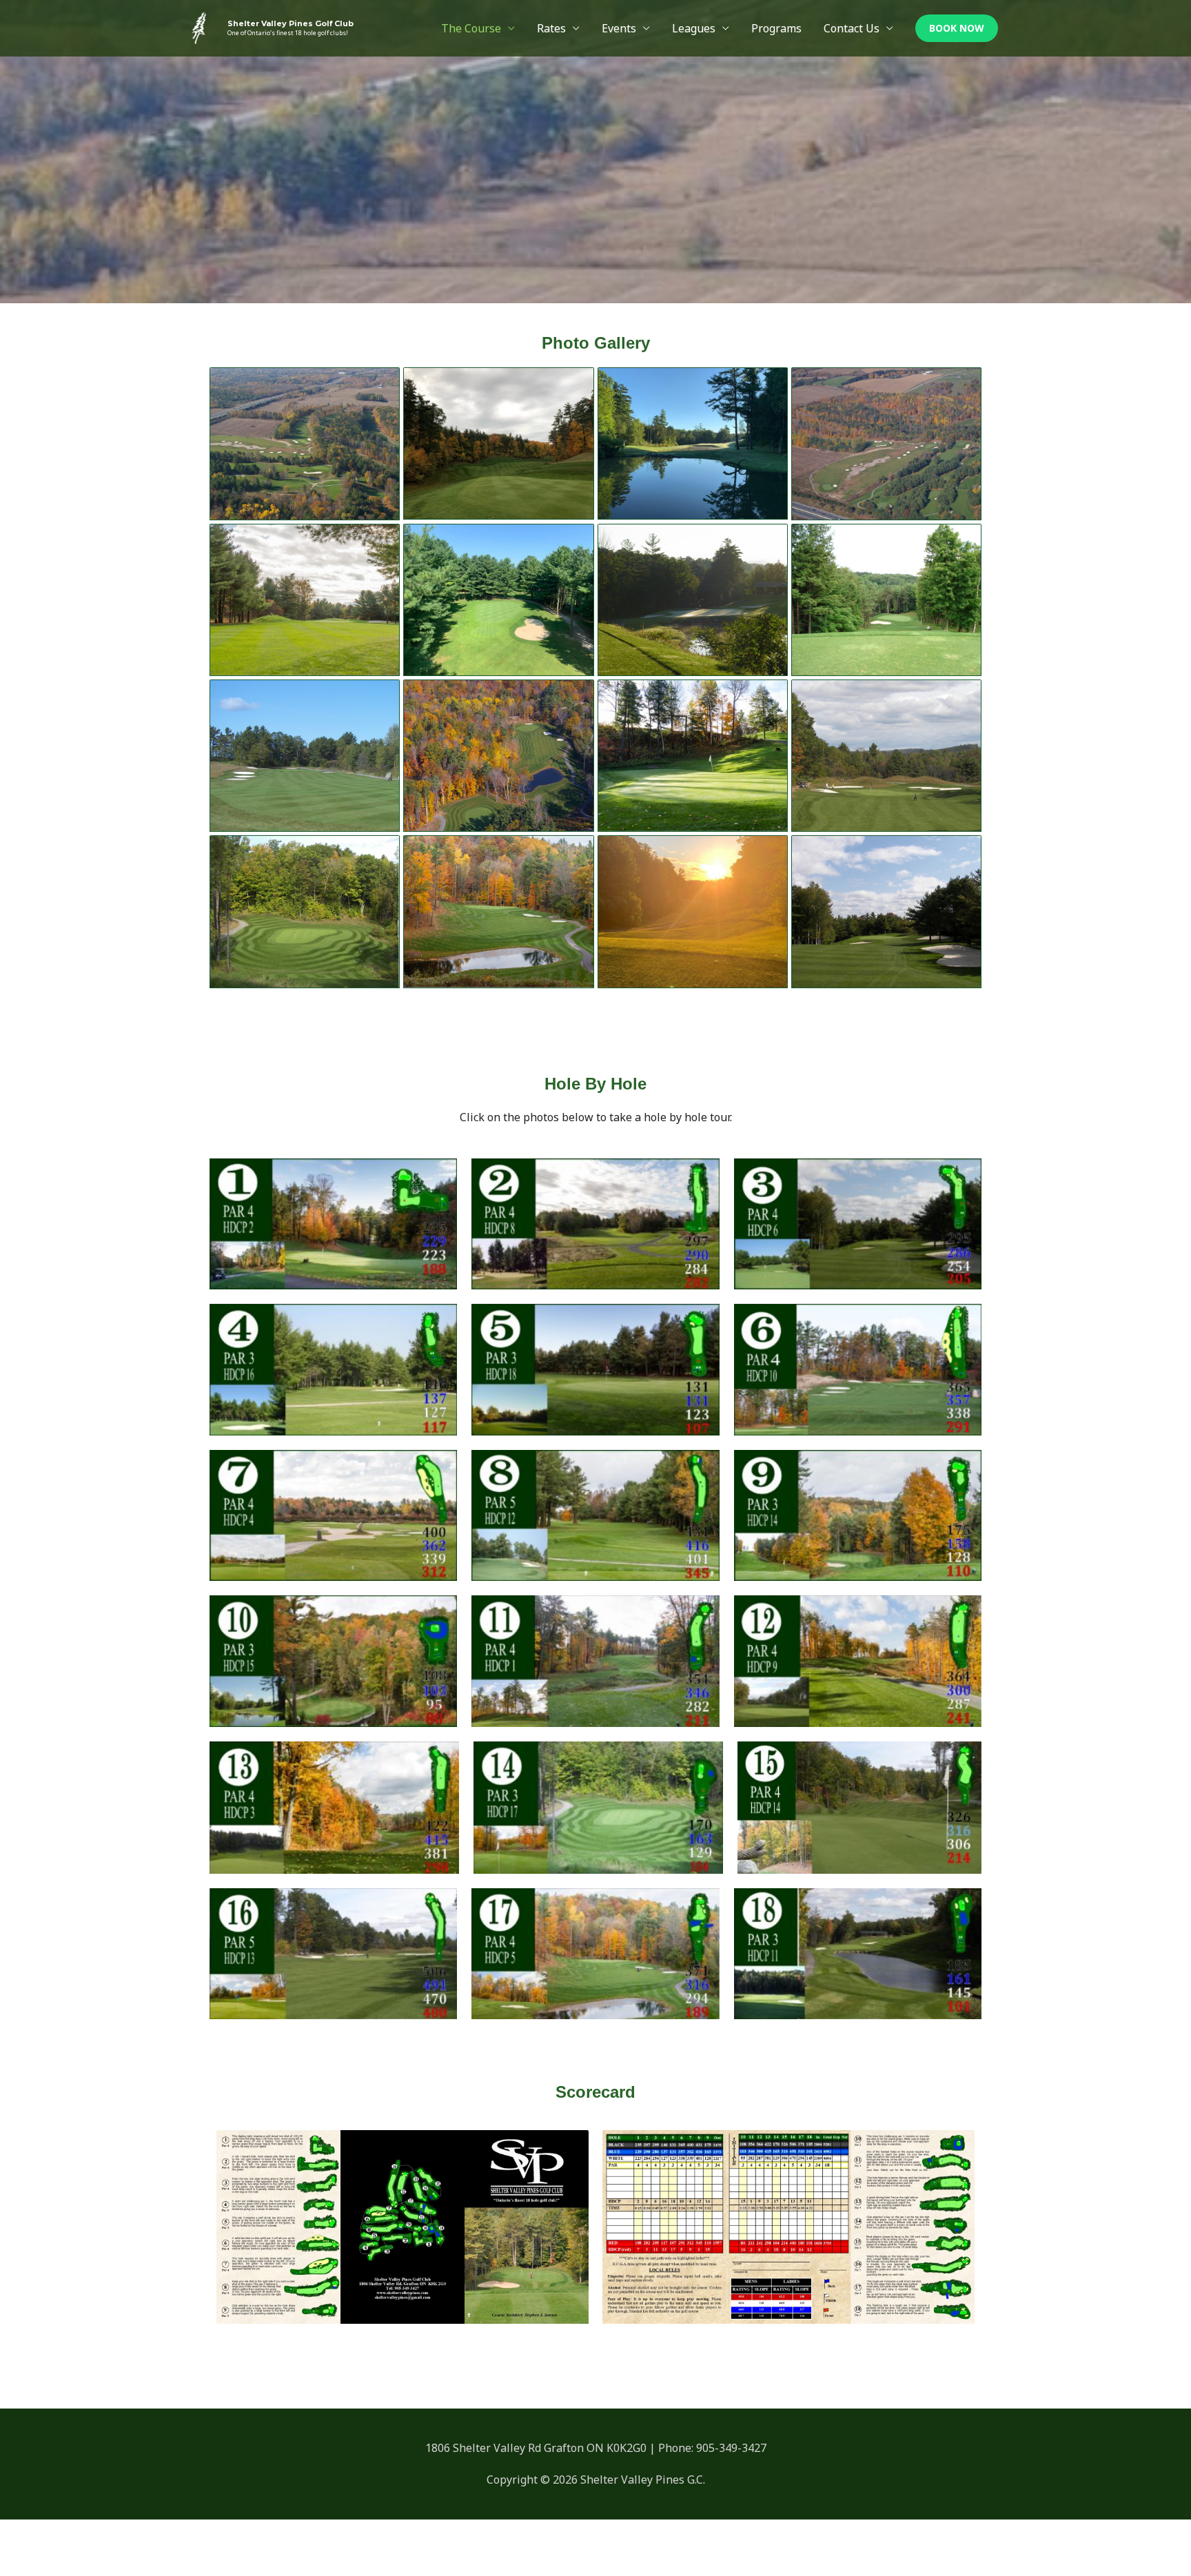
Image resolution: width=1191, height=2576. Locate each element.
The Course (471, 28)
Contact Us (852, 28)
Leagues (694, 28)
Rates (551, 28)
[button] (957, 28)
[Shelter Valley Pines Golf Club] (199, 27)
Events (619, 28)
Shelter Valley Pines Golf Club (291, 23)
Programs (776, 28)
